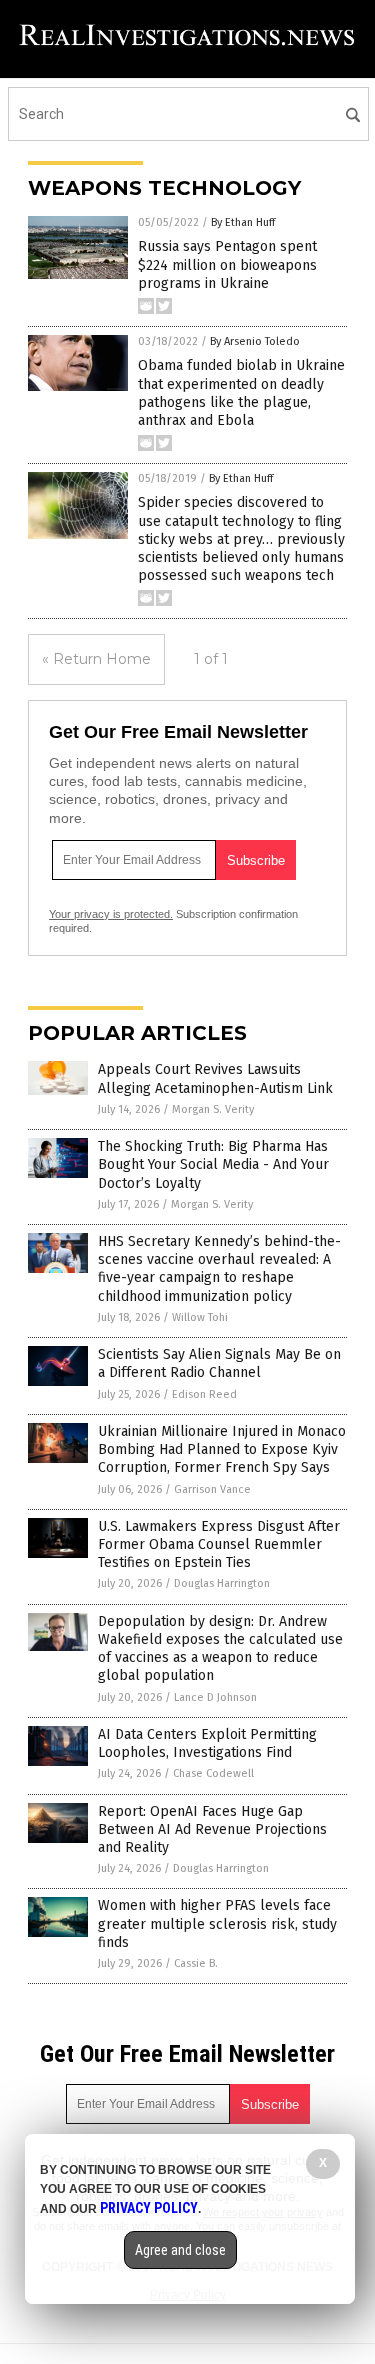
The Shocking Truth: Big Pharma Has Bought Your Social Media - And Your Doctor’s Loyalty (213, 1164)
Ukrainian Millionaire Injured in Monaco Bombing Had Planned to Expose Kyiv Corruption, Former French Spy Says (222, 1449)
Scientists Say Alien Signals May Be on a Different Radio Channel (219, 1363)
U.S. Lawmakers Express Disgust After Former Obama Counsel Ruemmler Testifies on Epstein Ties (219, 1544)
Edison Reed (204, 1394)
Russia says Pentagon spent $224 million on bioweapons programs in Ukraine (227, 264)
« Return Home (96, 659)
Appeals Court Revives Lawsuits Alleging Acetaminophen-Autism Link (215, 1078)
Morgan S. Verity (213, 1109)
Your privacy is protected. (111, 914)
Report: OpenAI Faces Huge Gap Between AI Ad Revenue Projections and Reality (212, 1829)
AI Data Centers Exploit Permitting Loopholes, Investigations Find (207, 1743)
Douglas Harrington (222, 1583)
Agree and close (180, 2250)
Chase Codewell (213, 1773)
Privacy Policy (149, 2208)
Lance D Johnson (215, 1697)
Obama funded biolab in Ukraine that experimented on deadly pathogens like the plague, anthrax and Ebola (241, 393)
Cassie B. (196, 1963)
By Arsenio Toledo (255, 341)
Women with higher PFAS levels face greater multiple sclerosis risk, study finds (217, 1923)
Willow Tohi (200, 1317)
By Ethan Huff (243, 222)
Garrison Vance (212, 1489)
